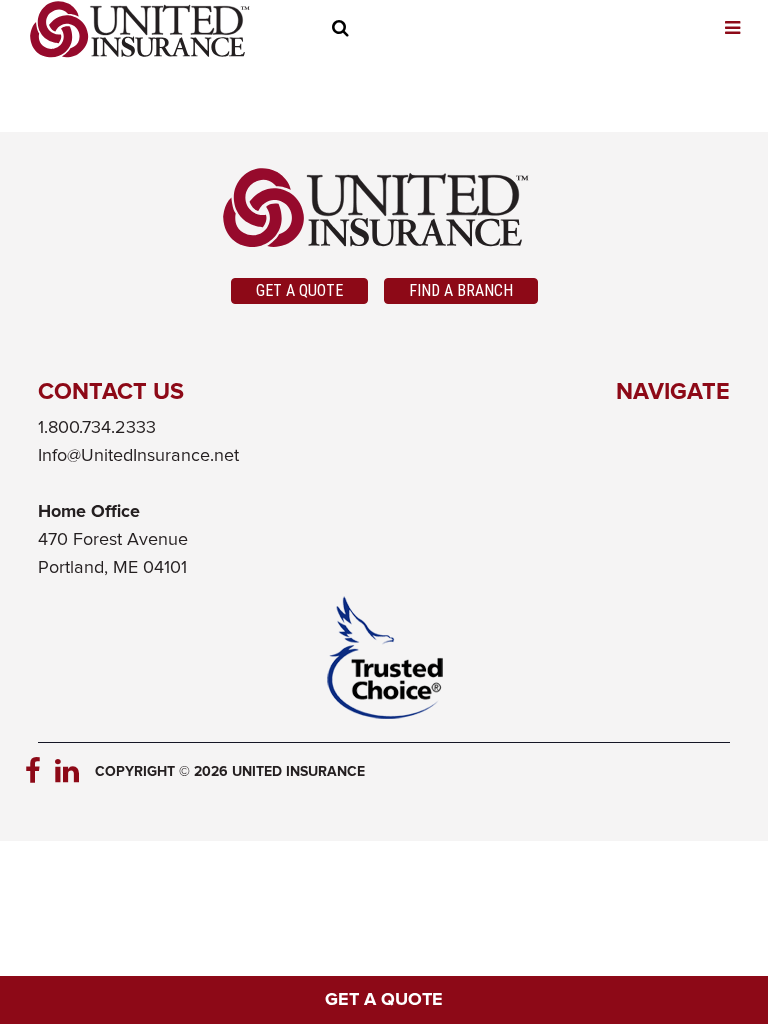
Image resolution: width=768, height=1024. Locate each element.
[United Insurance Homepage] (140, 29)
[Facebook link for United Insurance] (40, 772)
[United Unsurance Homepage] (384, 208)
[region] (380, 31)
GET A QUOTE (384, 1000)
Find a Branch (461, 290)
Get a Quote (299, 290)
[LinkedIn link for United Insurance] (70, 772)
